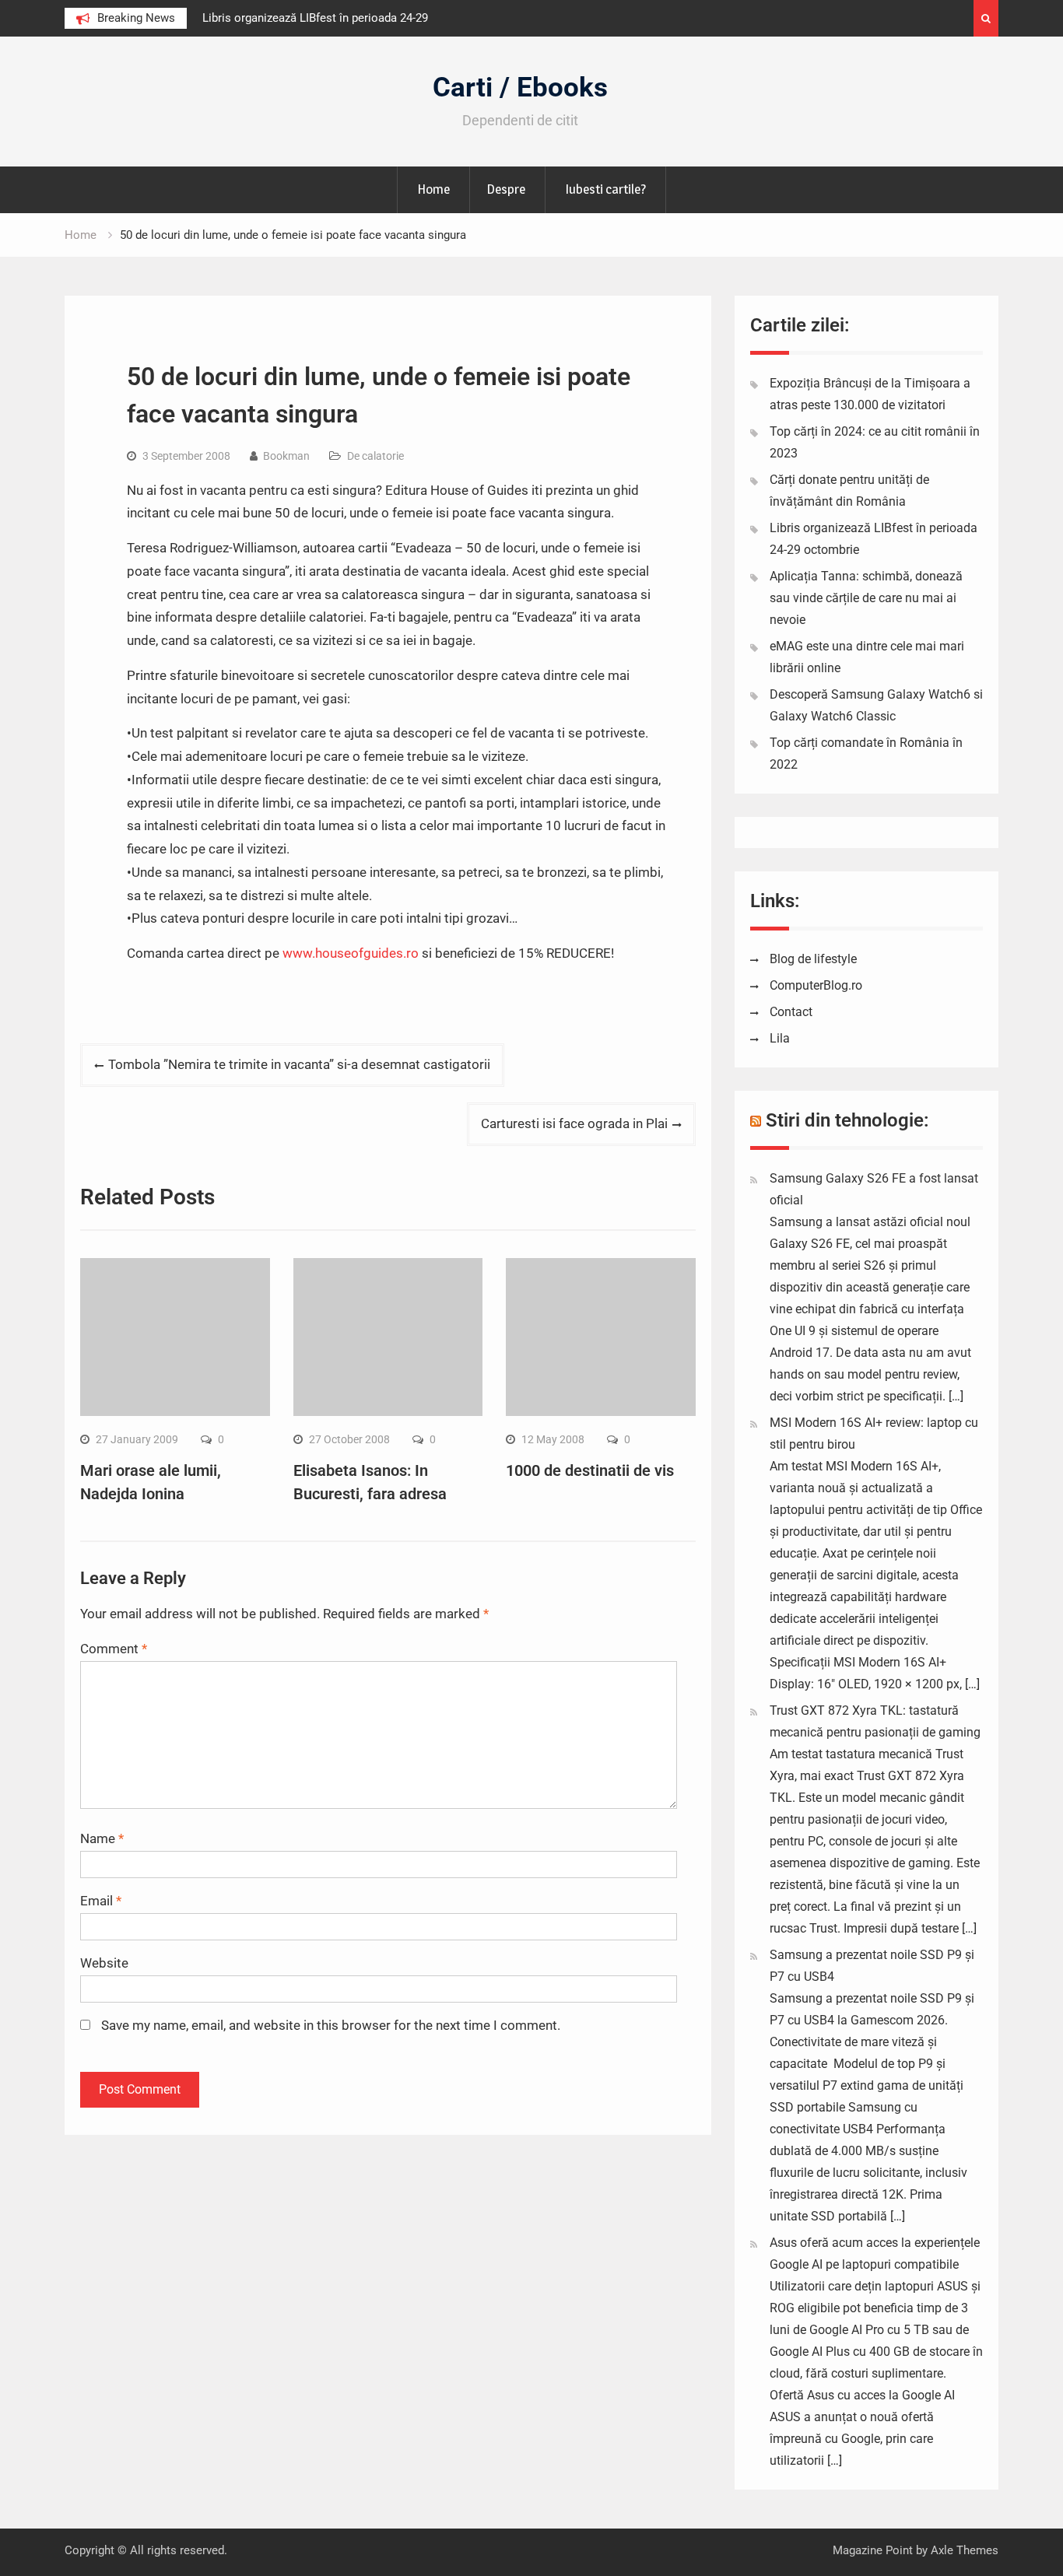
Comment (114, 1649)
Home (433, 189)
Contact (791, 1012)
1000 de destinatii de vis (590, 1470)
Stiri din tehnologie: (847, 1120)
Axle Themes (965, 2550)
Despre (506, 189)
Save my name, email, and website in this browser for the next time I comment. (331, 2025)
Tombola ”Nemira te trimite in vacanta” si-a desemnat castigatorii (299, 1064)
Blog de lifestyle (813, 959)
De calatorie (375, 456)
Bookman (286, 456)
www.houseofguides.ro (351, 953)
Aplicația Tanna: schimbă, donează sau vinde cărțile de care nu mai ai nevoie (866, 598)
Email (101, 1901)
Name (102, 1838)
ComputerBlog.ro (816, 985)
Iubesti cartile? (605, 189)
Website (104, 1963)
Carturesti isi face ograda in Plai (574, 1123)
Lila (780, 1038)
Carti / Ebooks (520, 88)
